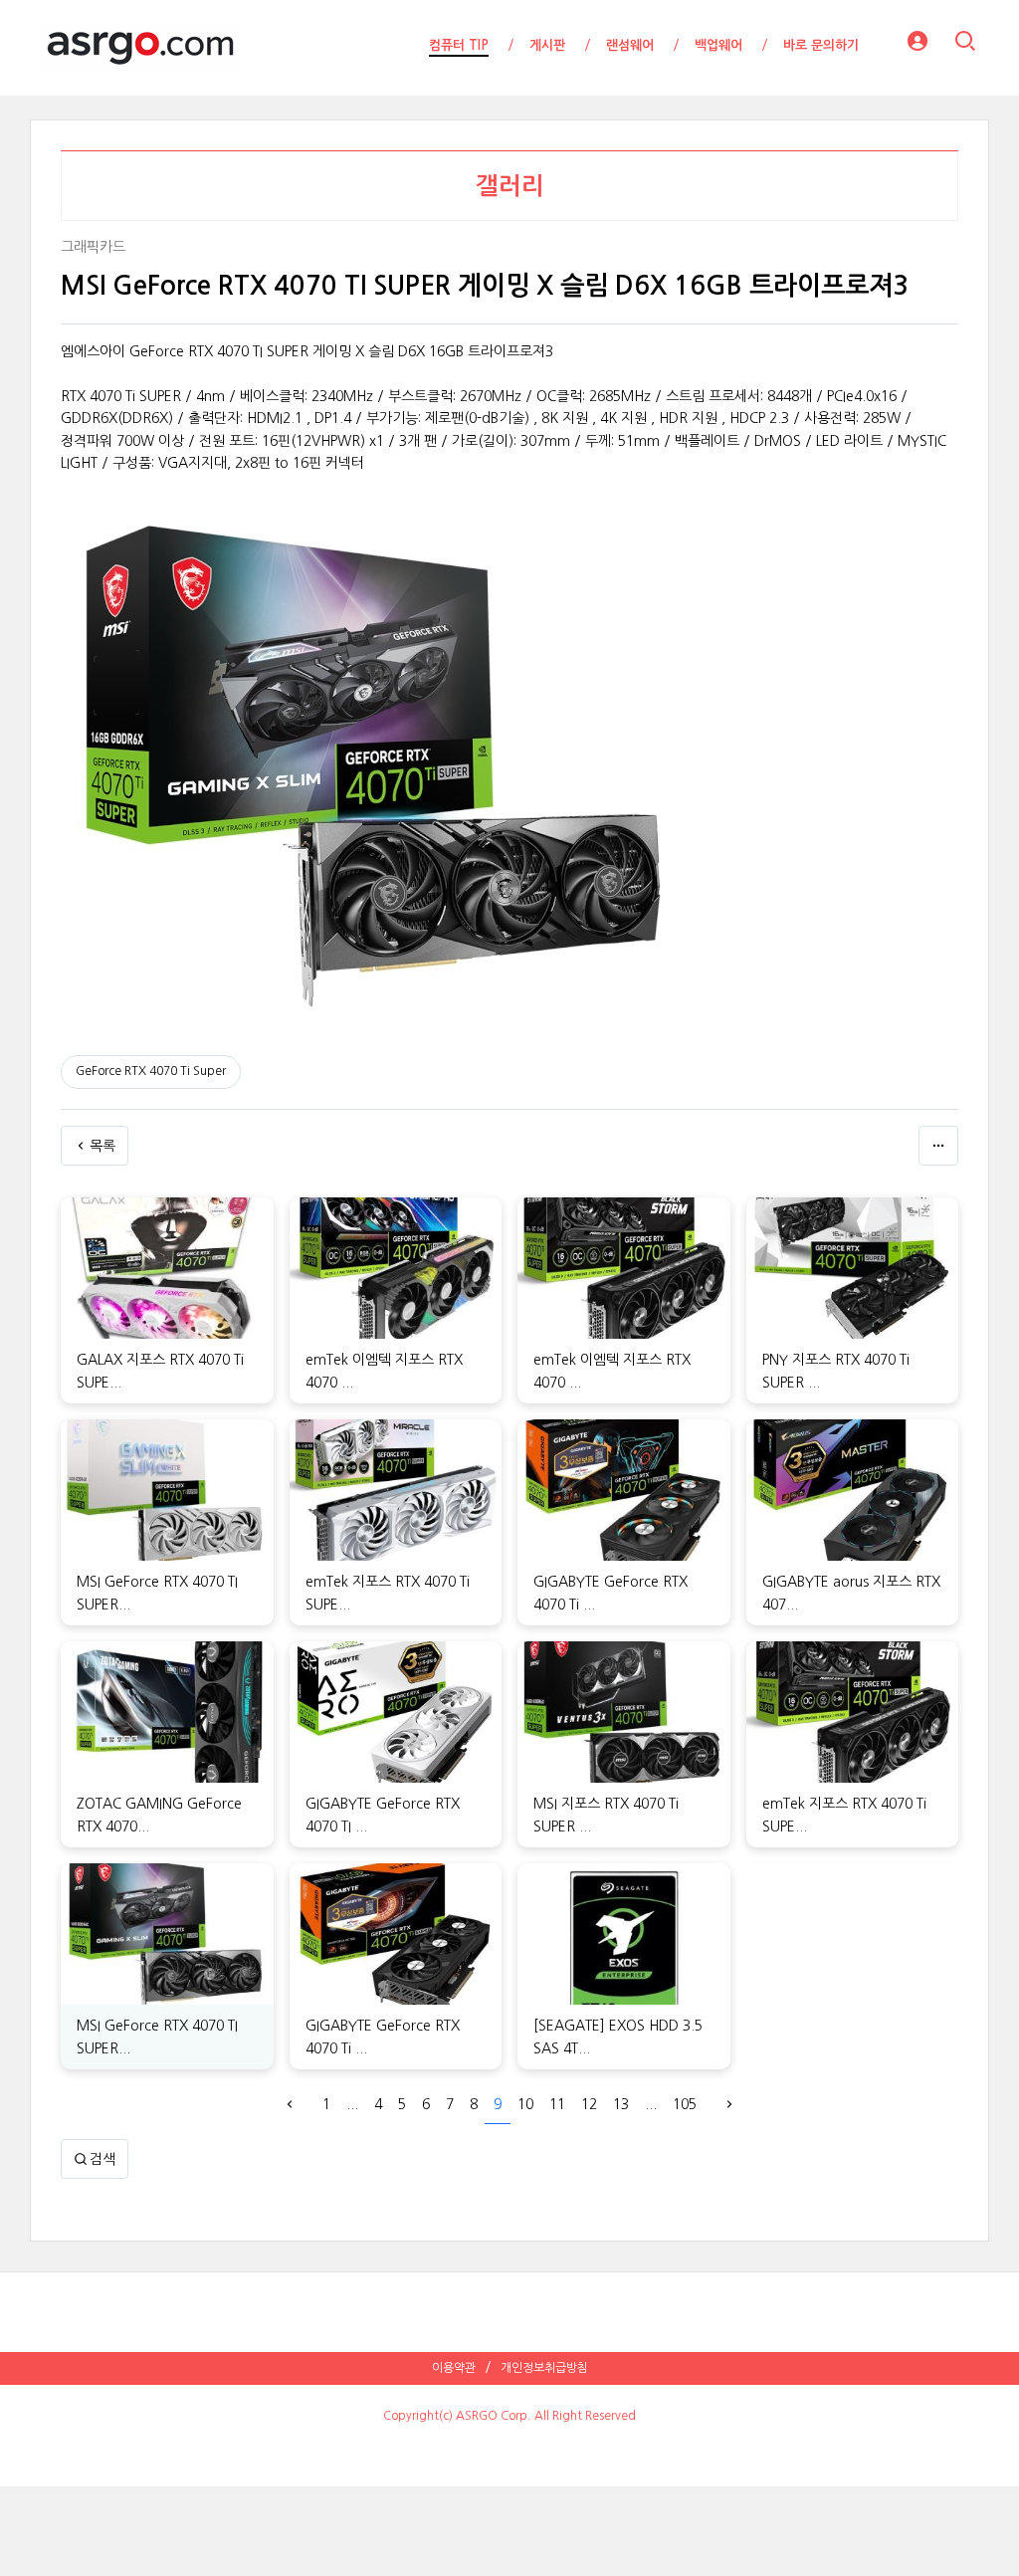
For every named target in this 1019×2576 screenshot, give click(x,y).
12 (589, 2104)
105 (685, 2104)
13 (621, 2104)
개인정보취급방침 (544, 2368)
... (352, 2104)
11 (557, 2104)
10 (525, 2104)
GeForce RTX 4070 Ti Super (151, 1071)
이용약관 (454, 2368)
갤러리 (510, 186)
